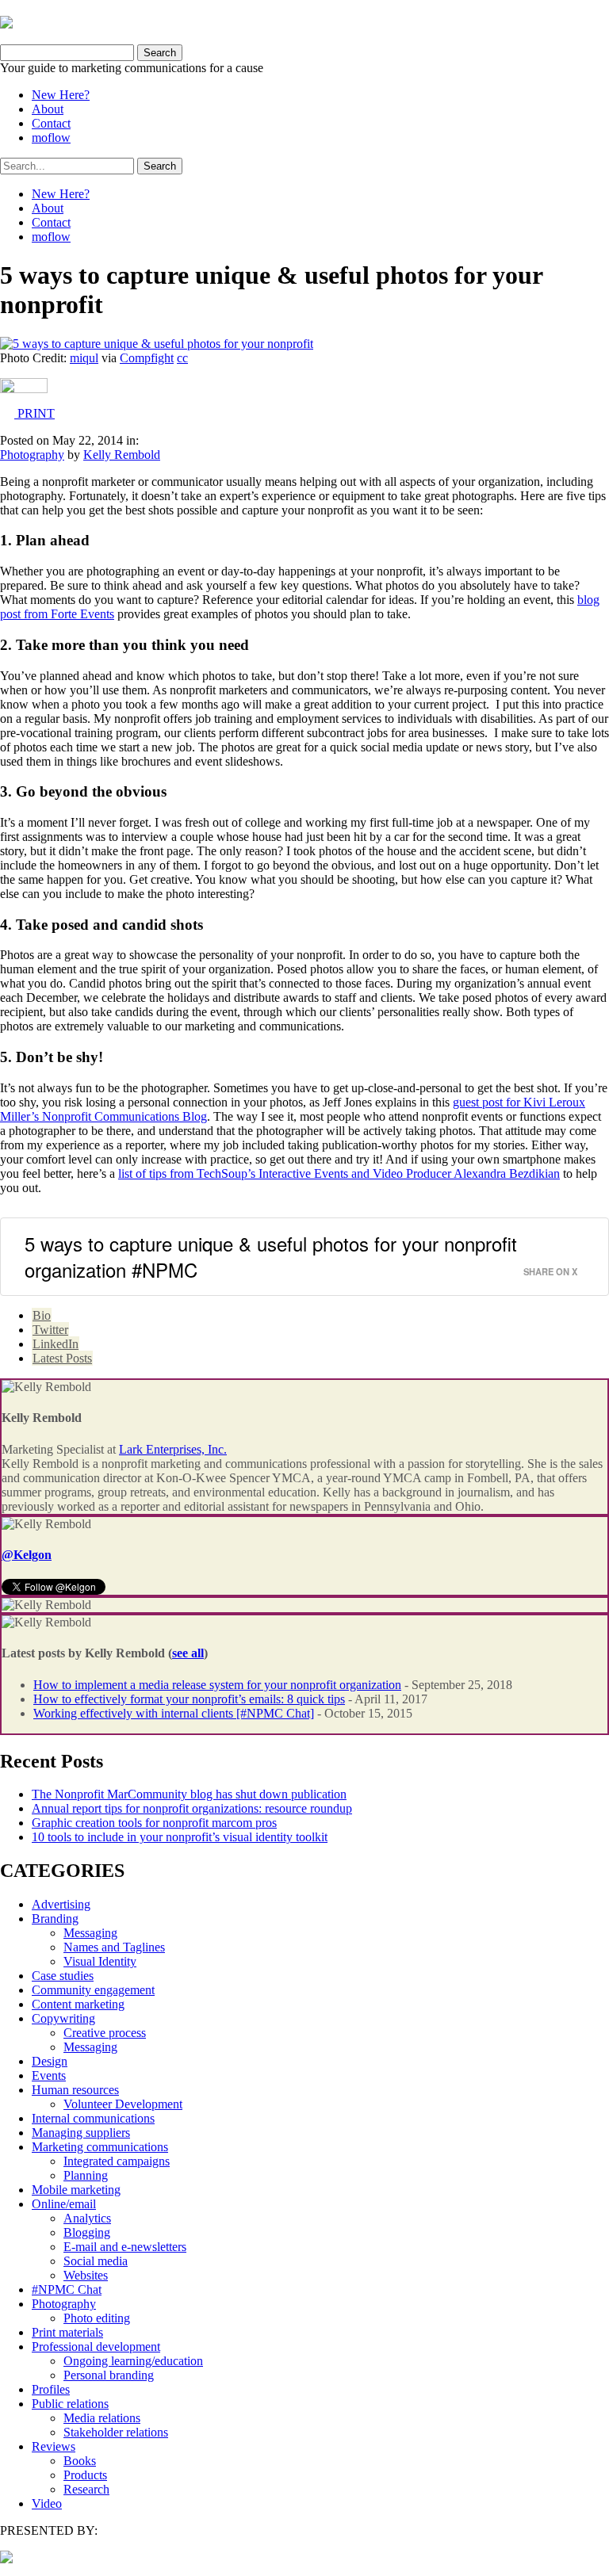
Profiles (51, 2389)
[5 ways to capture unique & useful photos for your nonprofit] (157, 344)
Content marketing (78, 2004)
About (48, 109)
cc (182, 358)
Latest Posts (62, 1358)
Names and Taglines (114, 1947)
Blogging (87, 2232)
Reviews (54, 2446)
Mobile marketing (76, 2190)
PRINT (34, 413)
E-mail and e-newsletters (125, 2247)
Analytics (87, 2218)
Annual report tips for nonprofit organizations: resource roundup (192, 1808)
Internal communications (93, 2118)
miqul (84, 358)
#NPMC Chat (67, 2289)
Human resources (75, 2090)
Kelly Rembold (122, 455)
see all (188, 1653)
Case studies (63, 1976)
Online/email (64, 2204)
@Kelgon (27, 1555)
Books (80, 2461)
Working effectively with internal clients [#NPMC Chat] (174, 1713)
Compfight (147, 358)
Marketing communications (100, 2147)
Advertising (61, 1904)
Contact (51, 123)
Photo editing (97, 2318)
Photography (32, 455)
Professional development (96, 2347)
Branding (55, 1919)
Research (86, 2489)
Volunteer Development (123, 2104)
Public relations (70, 2404)
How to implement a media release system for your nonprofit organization (217, 1685)
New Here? (61, 95)
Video (47, 2503)
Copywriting (63, 2018)
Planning (86, 2175)
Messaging (90, 1933)
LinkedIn (56, 1344)
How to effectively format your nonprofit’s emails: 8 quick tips (189, 1699)
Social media (96, 2261)
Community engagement (93, 1990)
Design (50, 2061)
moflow (51, 138)
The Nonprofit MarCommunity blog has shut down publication (189, 1794)
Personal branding (109, 2375)
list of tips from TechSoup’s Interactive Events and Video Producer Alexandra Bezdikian (339, 1173)
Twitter (50, 1330)
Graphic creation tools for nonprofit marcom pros (154, 1823)
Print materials (67, 2332)
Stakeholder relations (116, 2432)
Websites (86, 2275)
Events (49, 2075)
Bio (42, 1315)
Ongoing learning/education (133, 2361)
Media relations (102, 2418)
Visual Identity (100, 1961)
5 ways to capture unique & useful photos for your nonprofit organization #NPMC (271, 1257)
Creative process (105, 2033)
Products (85, 2475)
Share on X (550, 1271)
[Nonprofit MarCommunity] (6, 22)
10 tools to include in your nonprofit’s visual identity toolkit (180, 1837)
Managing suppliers (81, 2133)
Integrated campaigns (117, 2161)
